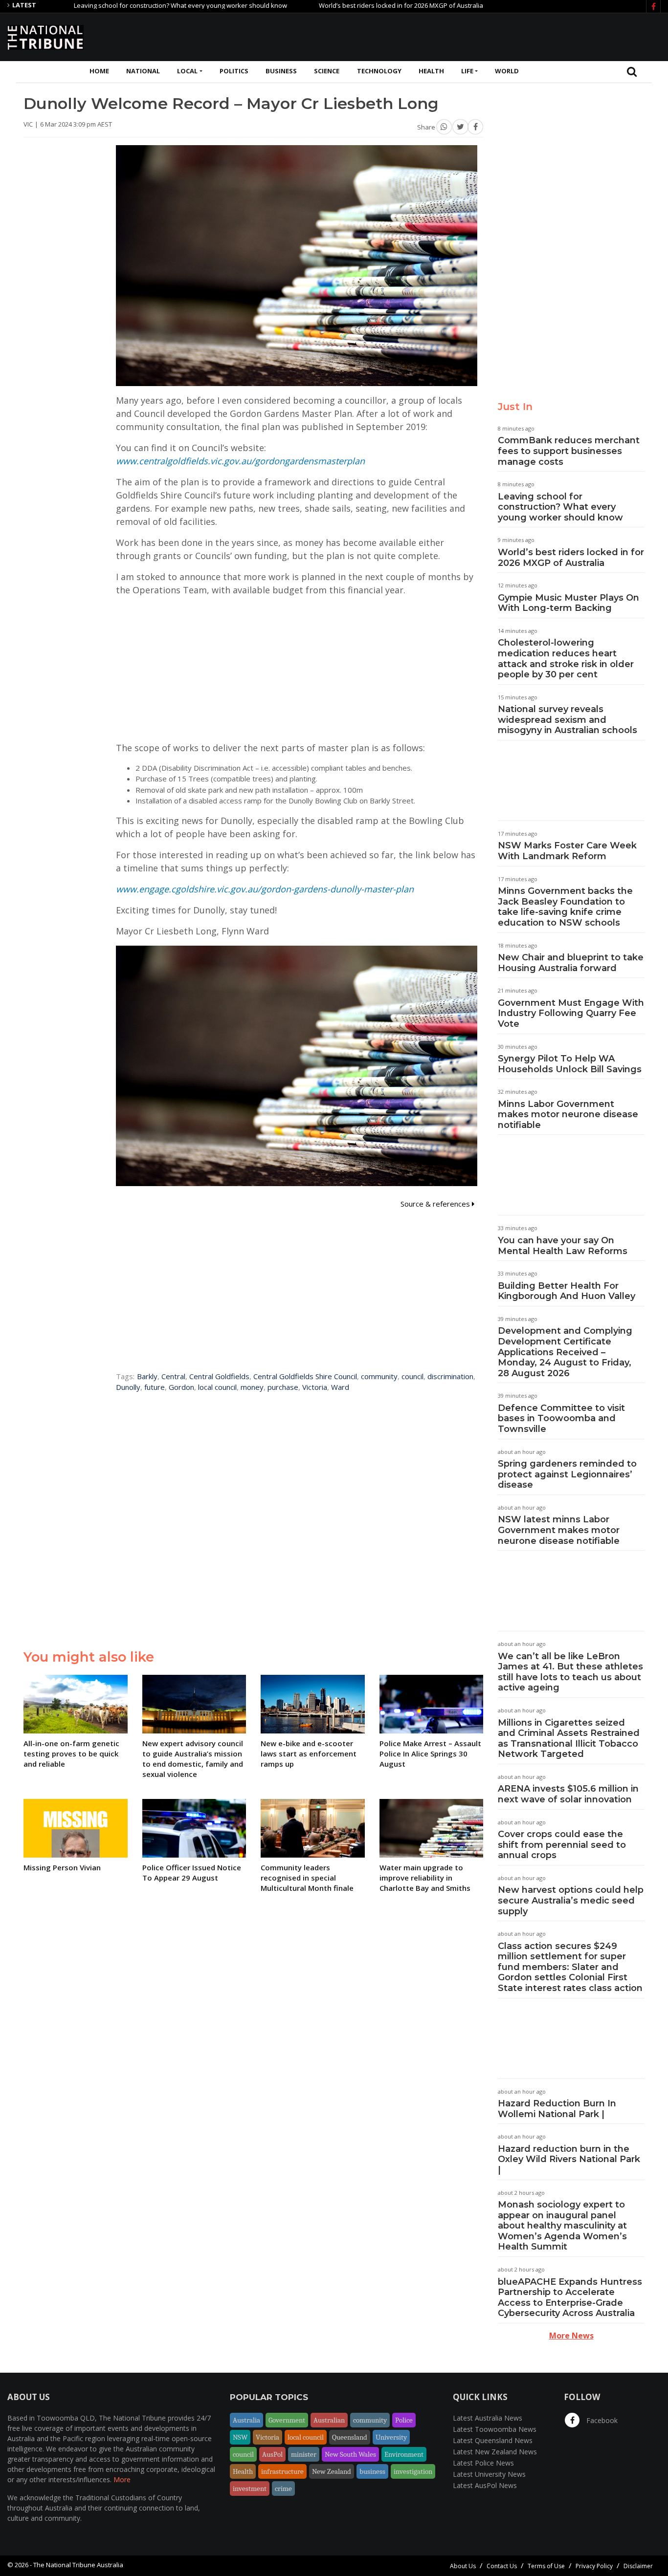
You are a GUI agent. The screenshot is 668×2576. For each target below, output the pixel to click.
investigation (413, 2471)
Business (281, 71)
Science (327, 71)
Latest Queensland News (493, 2440)
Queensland (350, 2437)
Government (287, 2420)
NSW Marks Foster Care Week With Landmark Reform (567, 851)
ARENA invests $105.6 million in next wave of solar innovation (568, 1794)
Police (404, 2420)
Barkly (147, 1376)
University (391, 2437)
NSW (240, 2437)
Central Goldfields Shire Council (305, 1376)
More (122, 2479)
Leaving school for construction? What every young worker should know (122, 5)
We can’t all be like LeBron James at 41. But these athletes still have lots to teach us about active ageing (570, 1672)
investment (250, 2489)
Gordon (181, 1387)
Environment (404, 2454)
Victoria (315, 1387)
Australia (246, 2420)
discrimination (450, 1376)
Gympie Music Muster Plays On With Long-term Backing (568, 603)
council (412, 1376)
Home (99, 71)
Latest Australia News (488, 2418)
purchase (283, 1387)
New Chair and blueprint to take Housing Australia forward (571, 963)
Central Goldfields (219, 1376)
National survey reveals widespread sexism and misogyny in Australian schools (568, 720)
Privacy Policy (594, 2566)
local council (217, 1387)
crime (283, 2489)
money (252, 1387)
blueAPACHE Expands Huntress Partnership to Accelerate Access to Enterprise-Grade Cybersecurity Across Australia (570, 2298)
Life (467, 71)
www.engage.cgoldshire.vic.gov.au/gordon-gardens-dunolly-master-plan (265, 889)
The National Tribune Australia (78, 2565)
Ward (340, 1387)
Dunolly (128, 1387)
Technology (379, 71)
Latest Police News (483, 2463)
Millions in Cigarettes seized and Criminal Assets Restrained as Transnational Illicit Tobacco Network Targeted (569, 1739)
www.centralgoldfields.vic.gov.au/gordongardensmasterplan (240, 461)
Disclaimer (638, 2566)
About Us (463, 2566)
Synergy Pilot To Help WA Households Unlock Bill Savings (570, 1064)
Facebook (601, 2420)
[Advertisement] (483, 36)
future (155, 1387)
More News (571, 2336)
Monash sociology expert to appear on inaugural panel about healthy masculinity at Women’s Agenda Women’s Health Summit (562, 2226)
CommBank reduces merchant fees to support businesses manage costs (569, 451)
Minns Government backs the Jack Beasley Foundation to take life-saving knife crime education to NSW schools (565, 907)
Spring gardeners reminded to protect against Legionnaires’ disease (567, 1474)
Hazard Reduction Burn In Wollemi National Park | (557, 2109)
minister (304, 2454)
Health (431, 71)
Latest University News (489, 2474)
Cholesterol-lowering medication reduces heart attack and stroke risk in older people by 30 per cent (566, 659)
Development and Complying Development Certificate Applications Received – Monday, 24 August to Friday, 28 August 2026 (565, 1352)
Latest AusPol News (485, 2485)
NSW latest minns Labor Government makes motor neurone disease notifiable (559, 1530)
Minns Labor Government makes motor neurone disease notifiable (568, 1115)
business (372, 2471)
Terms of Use (546, 2566)
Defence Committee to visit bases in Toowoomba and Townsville (561, 1418)
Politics (234, 71)
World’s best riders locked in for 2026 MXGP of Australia (342, 5)
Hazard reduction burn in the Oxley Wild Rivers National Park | (569, 2159)
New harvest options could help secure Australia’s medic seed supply (571, 1900)
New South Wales (350, 2454)
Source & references (436, 1204)
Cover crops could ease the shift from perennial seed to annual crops (562, 1845)
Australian (329, 2420)
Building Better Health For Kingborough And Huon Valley (567, 1291)
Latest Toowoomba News (495, 2429)
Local (187, 71)
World (507, 71)
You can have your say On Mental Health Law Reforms (563, 1246)
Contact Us (502, 2566)
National (143, 71)
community (379, 1376)
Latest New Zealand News (495, 2452)
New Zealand (332, 2471)
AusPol (272, 2454)
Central (173, 1376)
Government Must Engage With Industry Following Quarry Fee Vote (571, 1013)
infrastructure (282, 2471)
